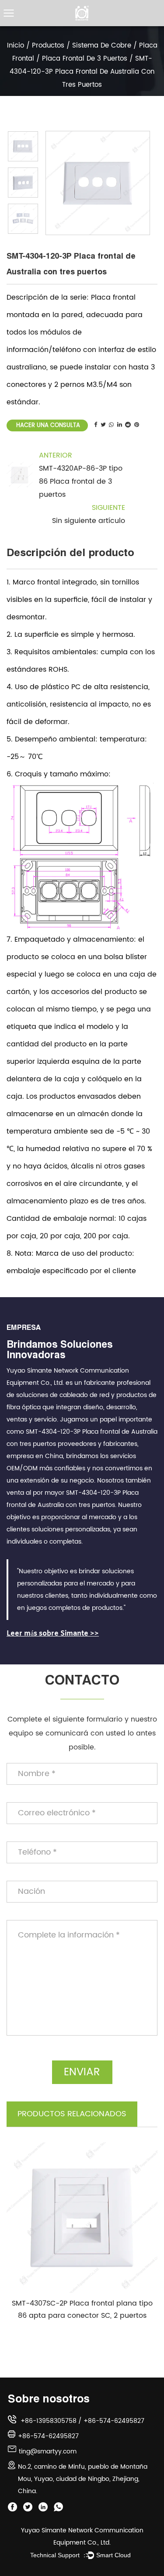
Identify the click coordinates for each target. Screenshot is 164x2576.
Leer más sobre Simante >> (53, 1634)
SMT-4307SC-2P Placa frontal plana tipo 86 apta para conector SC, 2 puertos (82, 2310)
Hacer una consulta (47, 425)
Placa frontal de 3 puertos (85, 59)
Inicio (16, 46)
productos (48, 46)
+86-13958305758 (49, 2421)
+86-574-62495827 (114, 2421)
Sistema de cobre (102, 46)
